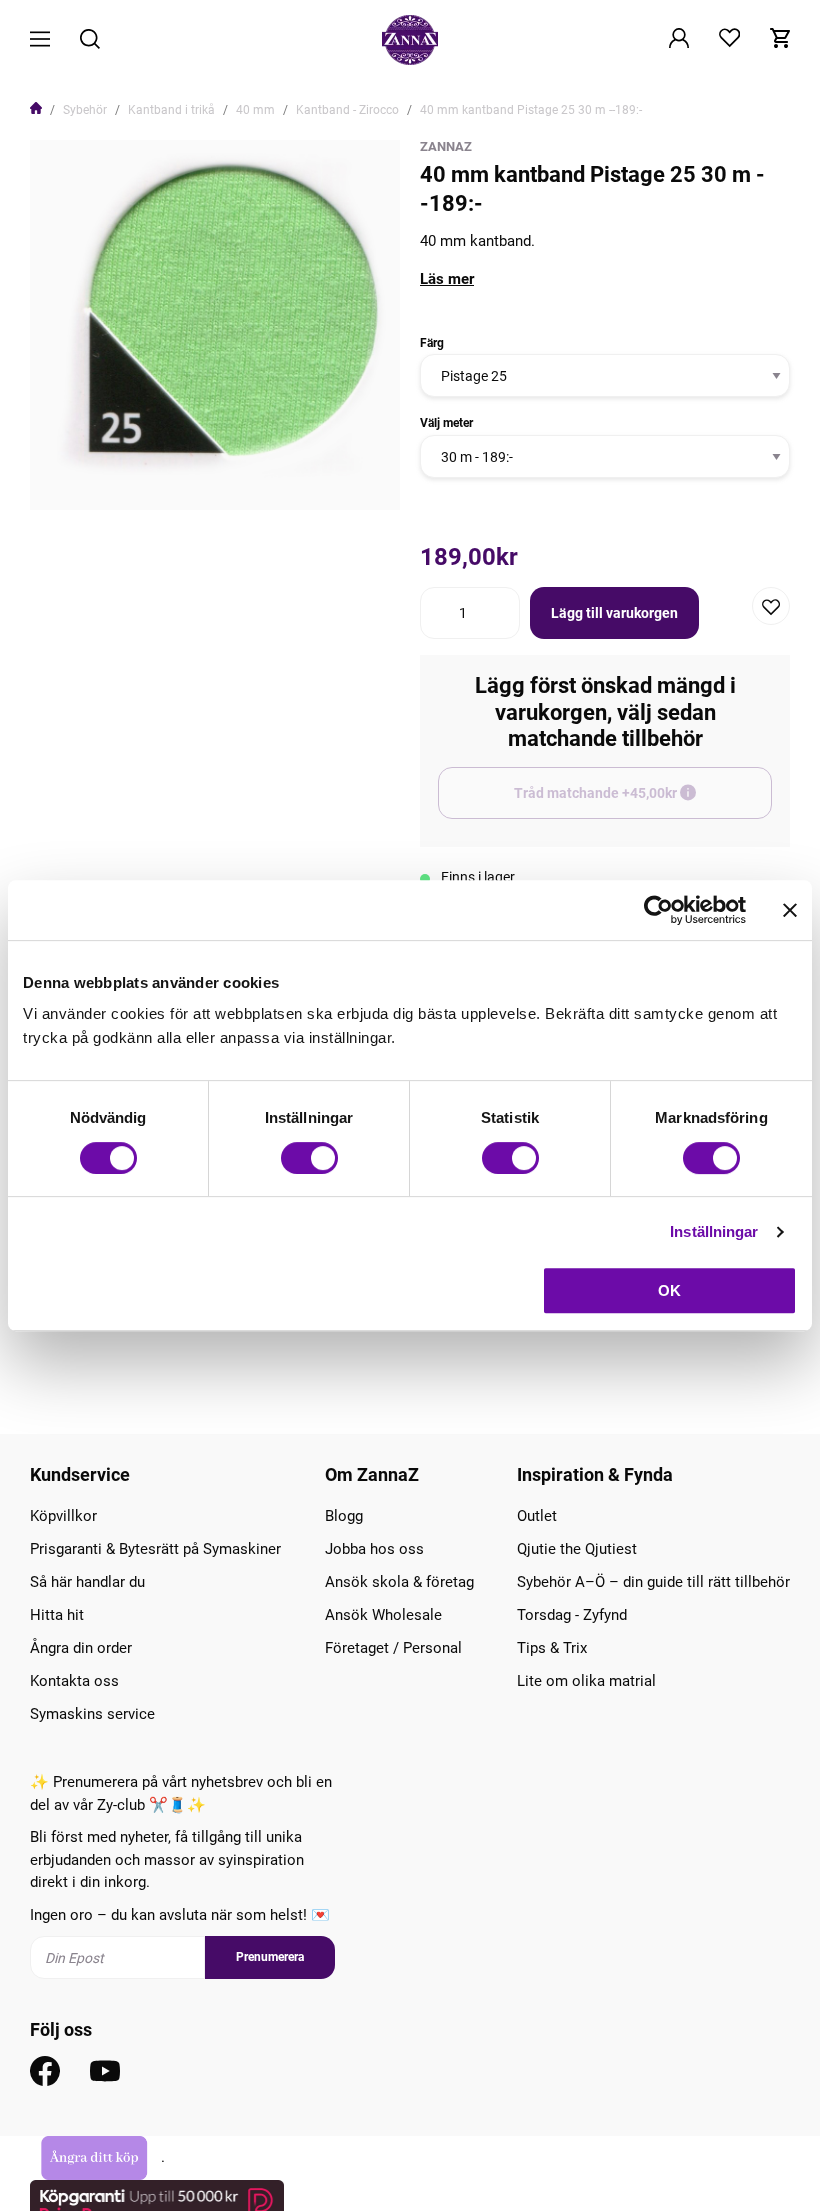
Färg (432, 343)
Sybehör (85, 110)
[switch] (309, 1158)
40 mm (255, 110)
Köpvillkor (63, 1516)
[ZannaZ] (410, 40)
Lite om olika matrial (586, 1681)
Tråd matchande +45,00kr (643, 802)
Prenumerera (270, 1957)
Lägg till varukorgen (614, 613)
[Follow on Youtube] (105, 2071)
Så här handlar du (87, 1582)
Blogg (344, 1516)
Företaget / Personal (393, 1648)
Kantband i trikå (171, 110)
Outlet (537, 1516)
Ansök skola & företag (399, 1582)
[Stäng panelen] (790, 910)
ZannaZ (446, 146)
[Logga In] (679, 40)
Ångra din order (81, 1648)
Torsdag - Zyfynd (572, 1615)
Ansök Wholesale (383, 1615)
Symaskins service (92, 1714)
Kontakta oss (74, 1681)
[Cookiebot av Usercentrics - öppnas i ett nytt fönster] (658, 910)
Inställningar (714, 1231)
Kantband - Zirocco (347, 110)
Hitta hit (57, 1615)
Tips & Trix (552, 1648)
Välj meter (446, 423)
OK (669, 1290)
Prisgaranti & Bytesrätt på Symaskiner (155, 1549)
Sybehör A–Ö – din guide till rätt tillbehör (653, 1582)
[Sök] (90, 40)
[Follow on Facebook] (45, 2071)
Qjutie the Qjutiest (577, 1549)
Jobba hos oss (374, 1549)
